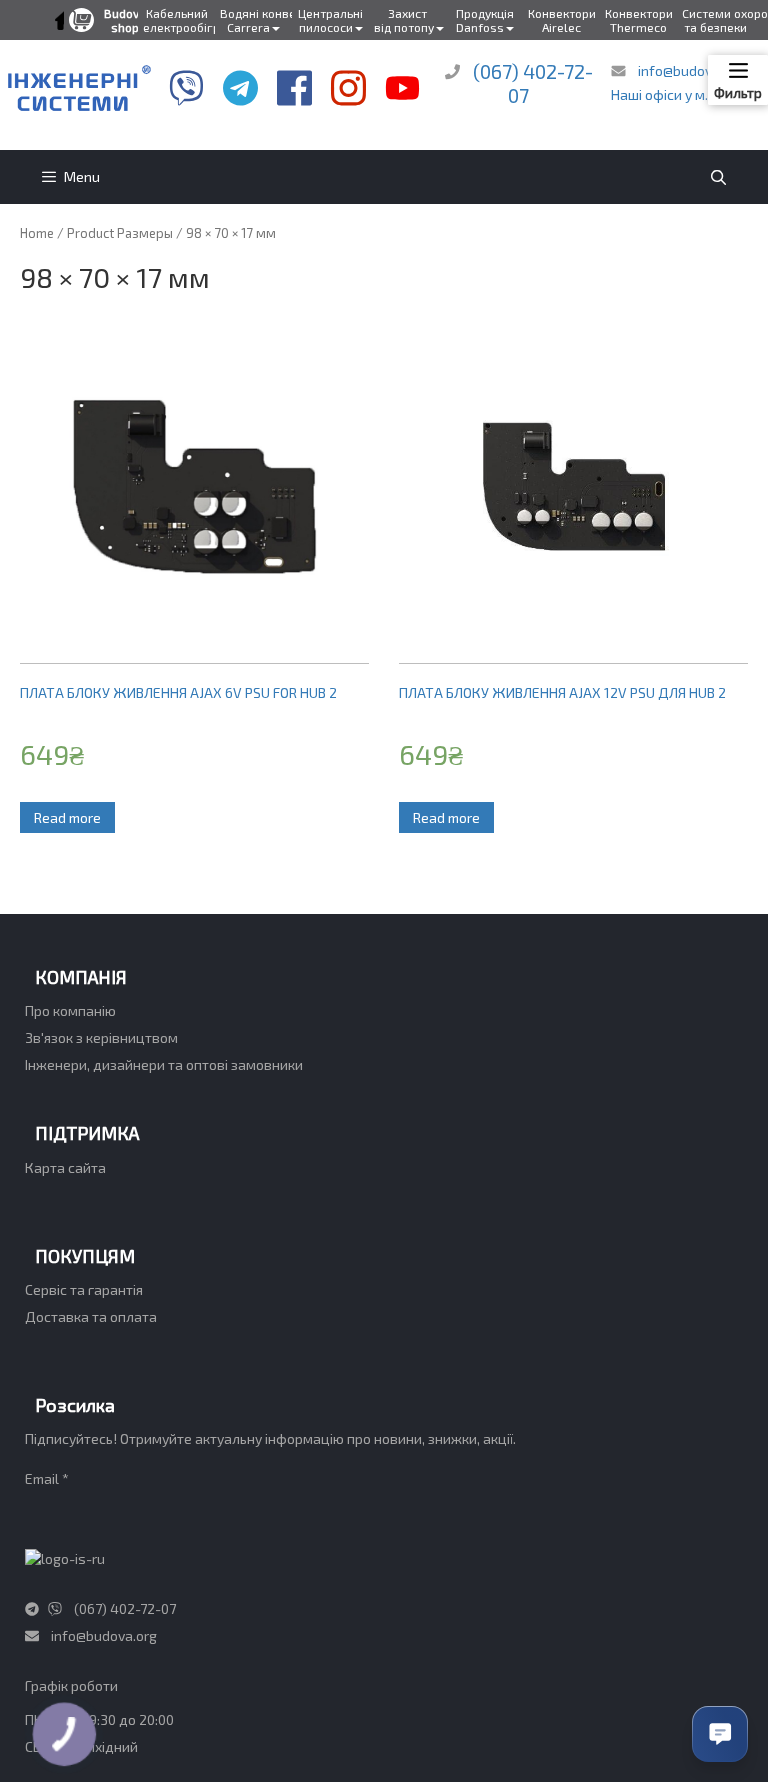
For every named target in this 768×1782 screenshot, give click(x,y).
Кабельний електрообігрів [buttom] (179, 20)
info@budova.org (689, 70)
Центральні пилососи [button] (330, 20)
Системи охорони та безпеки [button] (718, 20)
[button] (61, 20)
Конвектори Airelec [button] (562, 20)
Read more (67, 817)
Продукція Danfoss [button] (485, 20)
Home (37, 233)
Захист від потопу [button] (404, 20)
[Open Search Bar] (718, 177)
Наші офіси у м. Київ (675, 94)
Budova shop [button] (125, 20)
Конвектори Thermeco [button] (639, 20)
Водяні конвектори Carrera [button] (256, 20)
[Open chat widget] (720, 1734)
